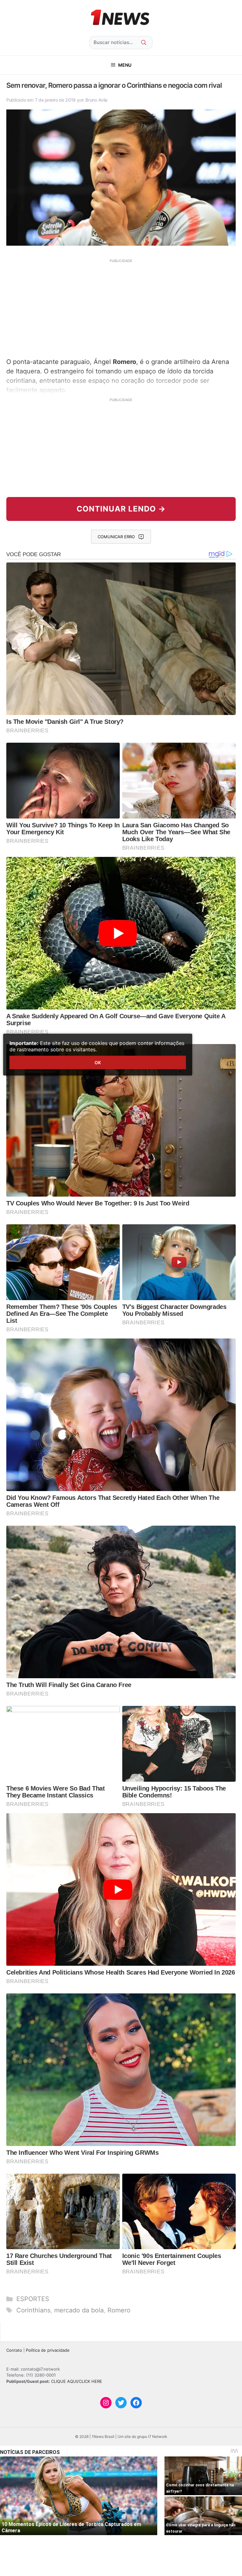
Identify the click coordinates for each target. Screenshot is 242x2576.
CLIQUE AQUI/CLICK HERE (77, 2381)
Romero (119, 2310)
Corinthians (33, 2310)
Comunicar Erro (116, 537)
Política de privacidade (48, 2350)
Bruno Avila (96, 100)
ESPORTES (33, 2299)
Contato (14, 2350)
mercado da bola (79, 2310)
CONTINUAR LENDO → (121, 509)
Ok (98, 1062)
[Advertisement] (121, 307)
